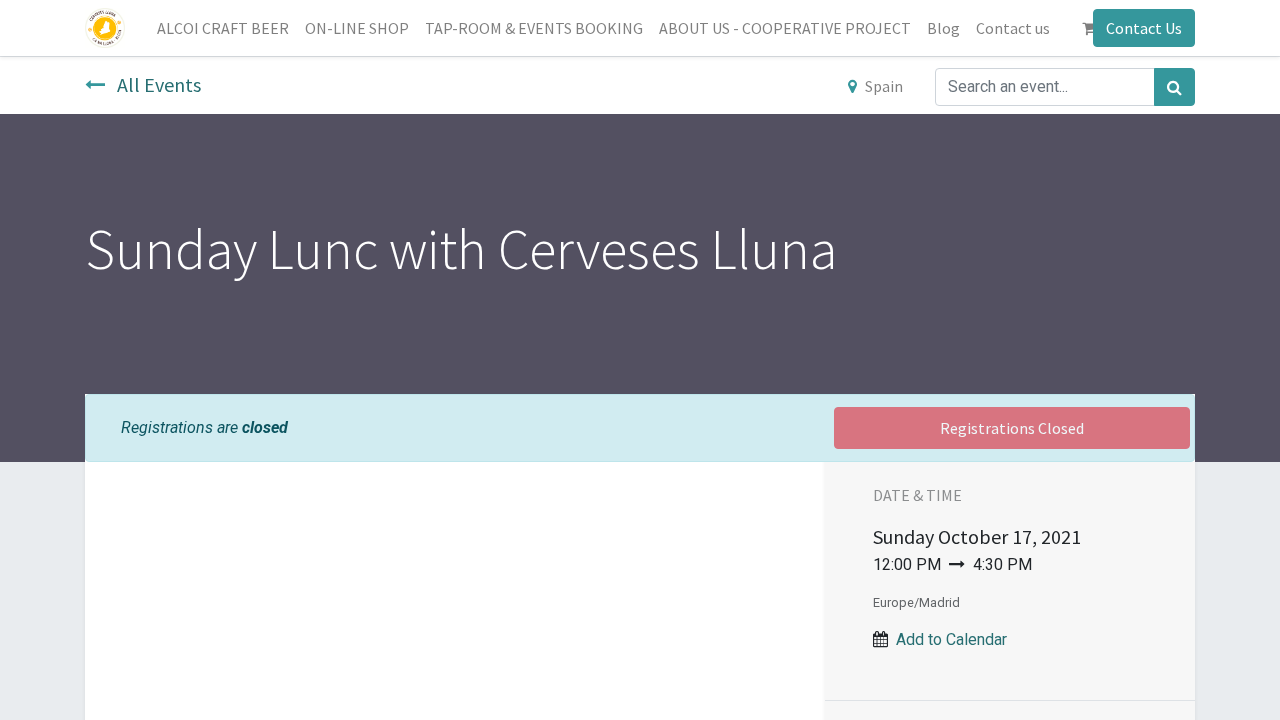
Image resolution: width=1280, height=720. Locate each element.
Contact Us (1144, 28)
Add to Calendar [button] (951, 639)
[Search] (1174, 87)
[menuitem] (223, 28)
